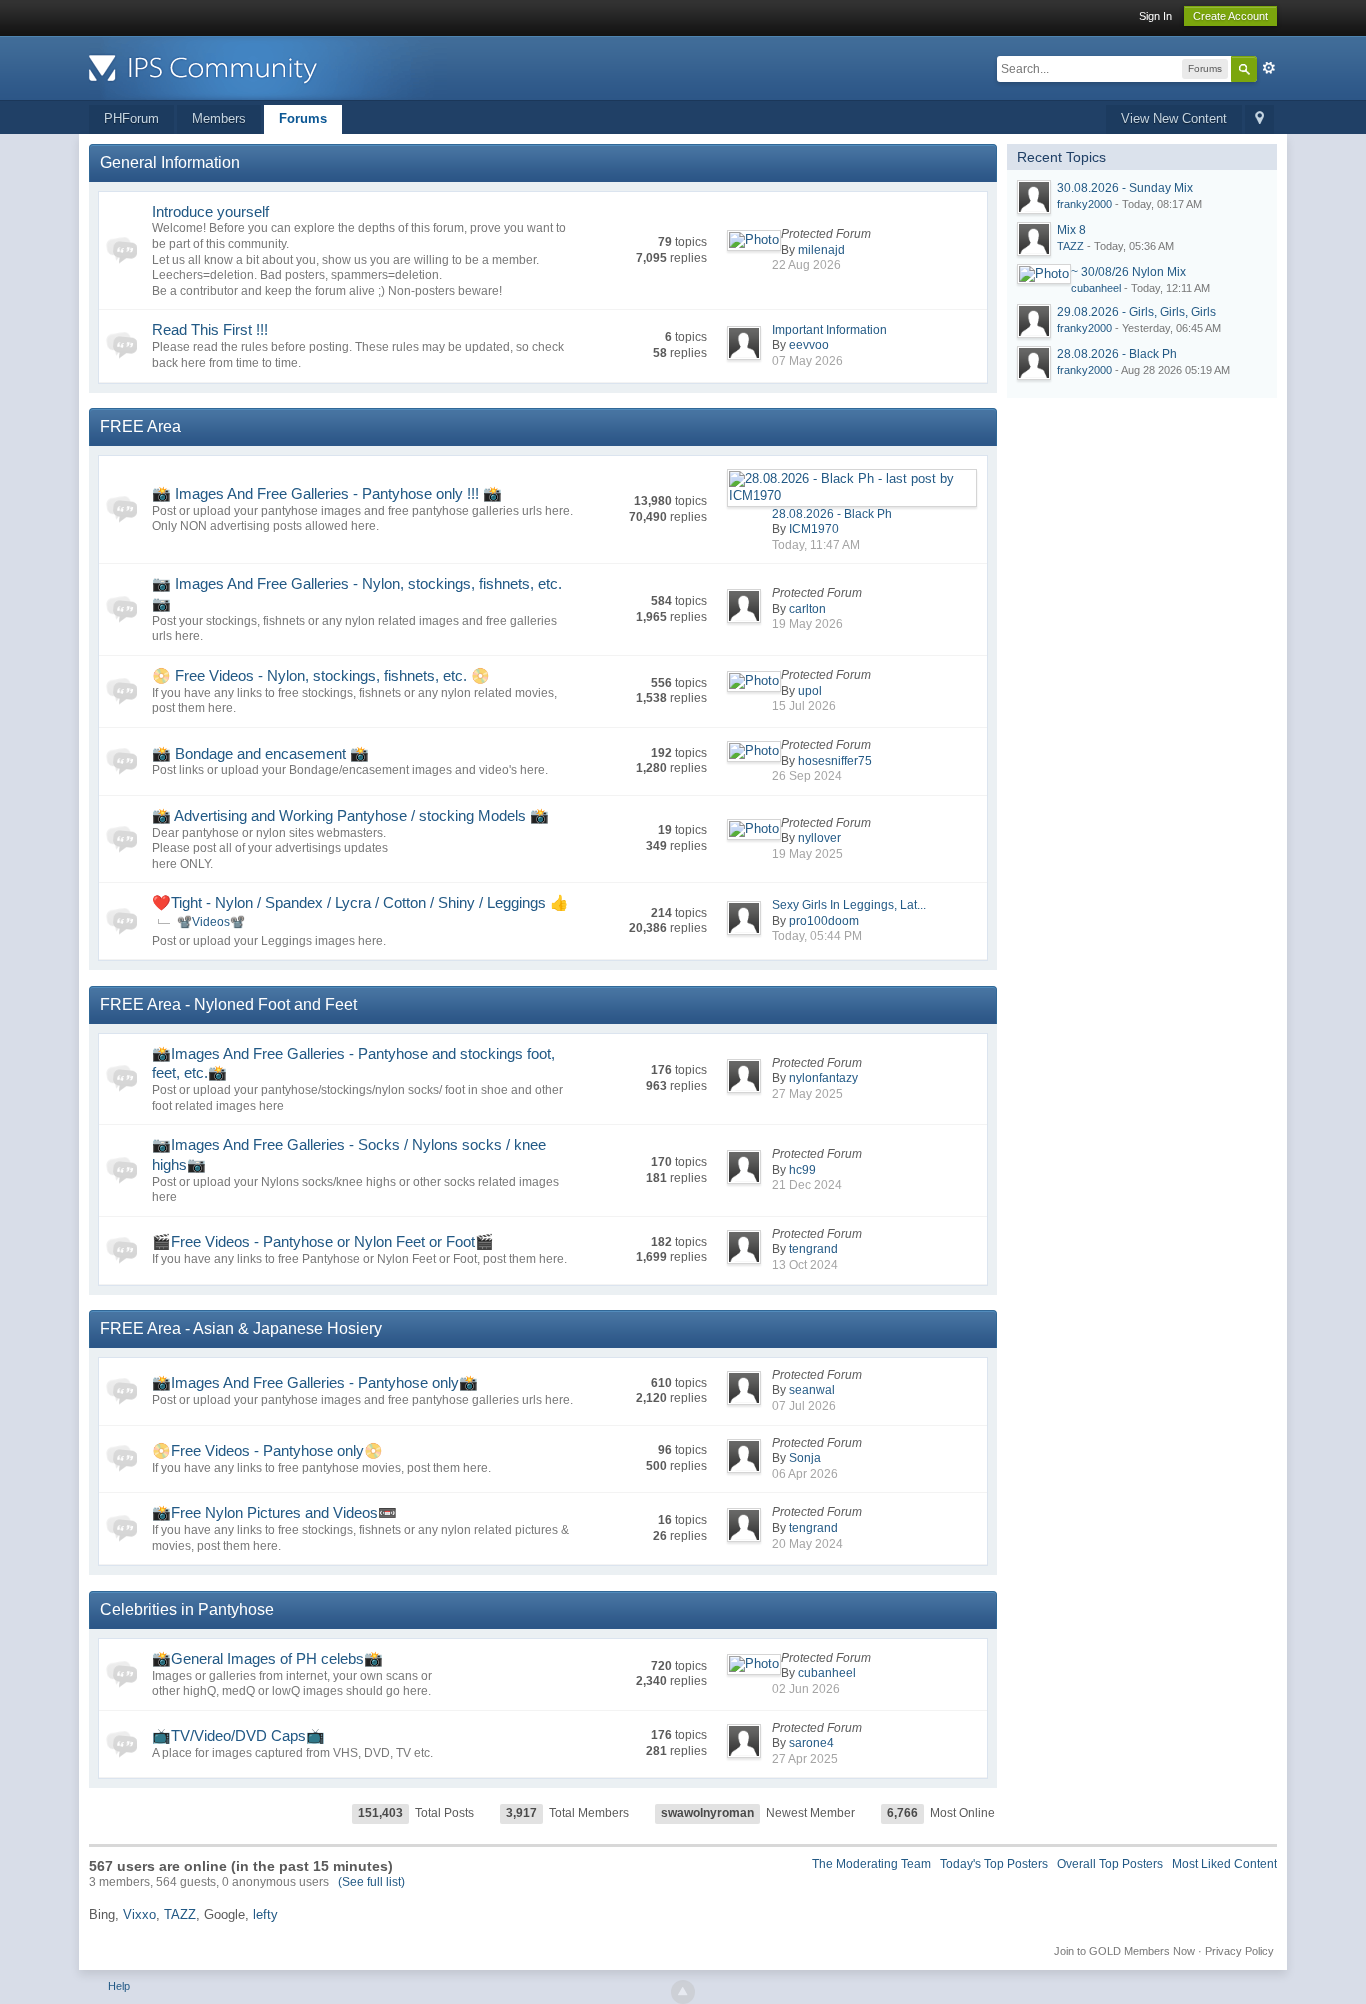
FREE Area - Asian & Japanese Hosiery (241, 1328)
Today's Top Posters (994, 1864)
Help (119, 1986)
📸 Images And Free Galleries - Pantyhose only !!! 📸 (327, 493)
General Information (170, 162)
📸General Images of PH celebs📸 (267, 1658)
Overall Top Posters (1110, 1864)
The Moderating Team (871, 1864)
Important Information (829, 330)
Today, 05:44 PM (817, 936)
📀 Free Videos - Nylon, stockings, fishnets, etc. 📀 (321, 675)
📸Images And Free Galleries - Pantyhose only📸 (315, 1382)
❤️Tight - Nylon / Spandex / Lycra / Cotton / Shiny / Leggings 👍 (360, 902)
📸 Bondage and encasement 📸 (260, 753)
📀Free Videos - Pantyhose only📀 (267, 1450)
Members (219, 118)
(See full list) (371, 1882)
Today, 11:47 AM (816, 545)
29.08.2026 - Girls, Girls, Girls (1136, 312)
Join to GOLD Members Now (1124, 1951)
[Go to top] (683, 1992)
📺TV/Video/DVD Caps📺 (238, 1735)
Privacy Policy (1239, 1951)
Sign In (1155, 16)
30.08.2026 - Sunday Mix (1125, 188)
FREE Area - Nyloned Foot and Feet (228, 1004)
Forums (303, 118)
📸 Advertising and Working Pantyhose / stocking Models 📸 (350, 815)
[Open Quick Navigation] (1259, 119)
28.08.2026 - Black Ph (832, 514)
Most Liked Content (1224, 1864)
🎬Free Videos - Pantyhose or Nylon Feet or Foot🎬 (323, 1241)
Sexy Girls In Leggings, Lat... (849, 905)
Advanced (1269, 68)
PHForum (131, 118)
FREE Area (140, 426)
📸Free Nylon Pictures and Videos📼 (274, 1512)
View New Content (1174, 118)
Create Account (1230, 16)
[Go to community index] (268, 66)
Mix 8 (1071, 230)
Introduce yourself (210, 211)
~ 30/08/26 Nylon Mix (1128, 272)
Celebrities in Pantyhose (187, 1609)
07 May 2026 (807, 361)
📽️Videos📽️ (211, 922)
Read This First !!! (210, 329)
